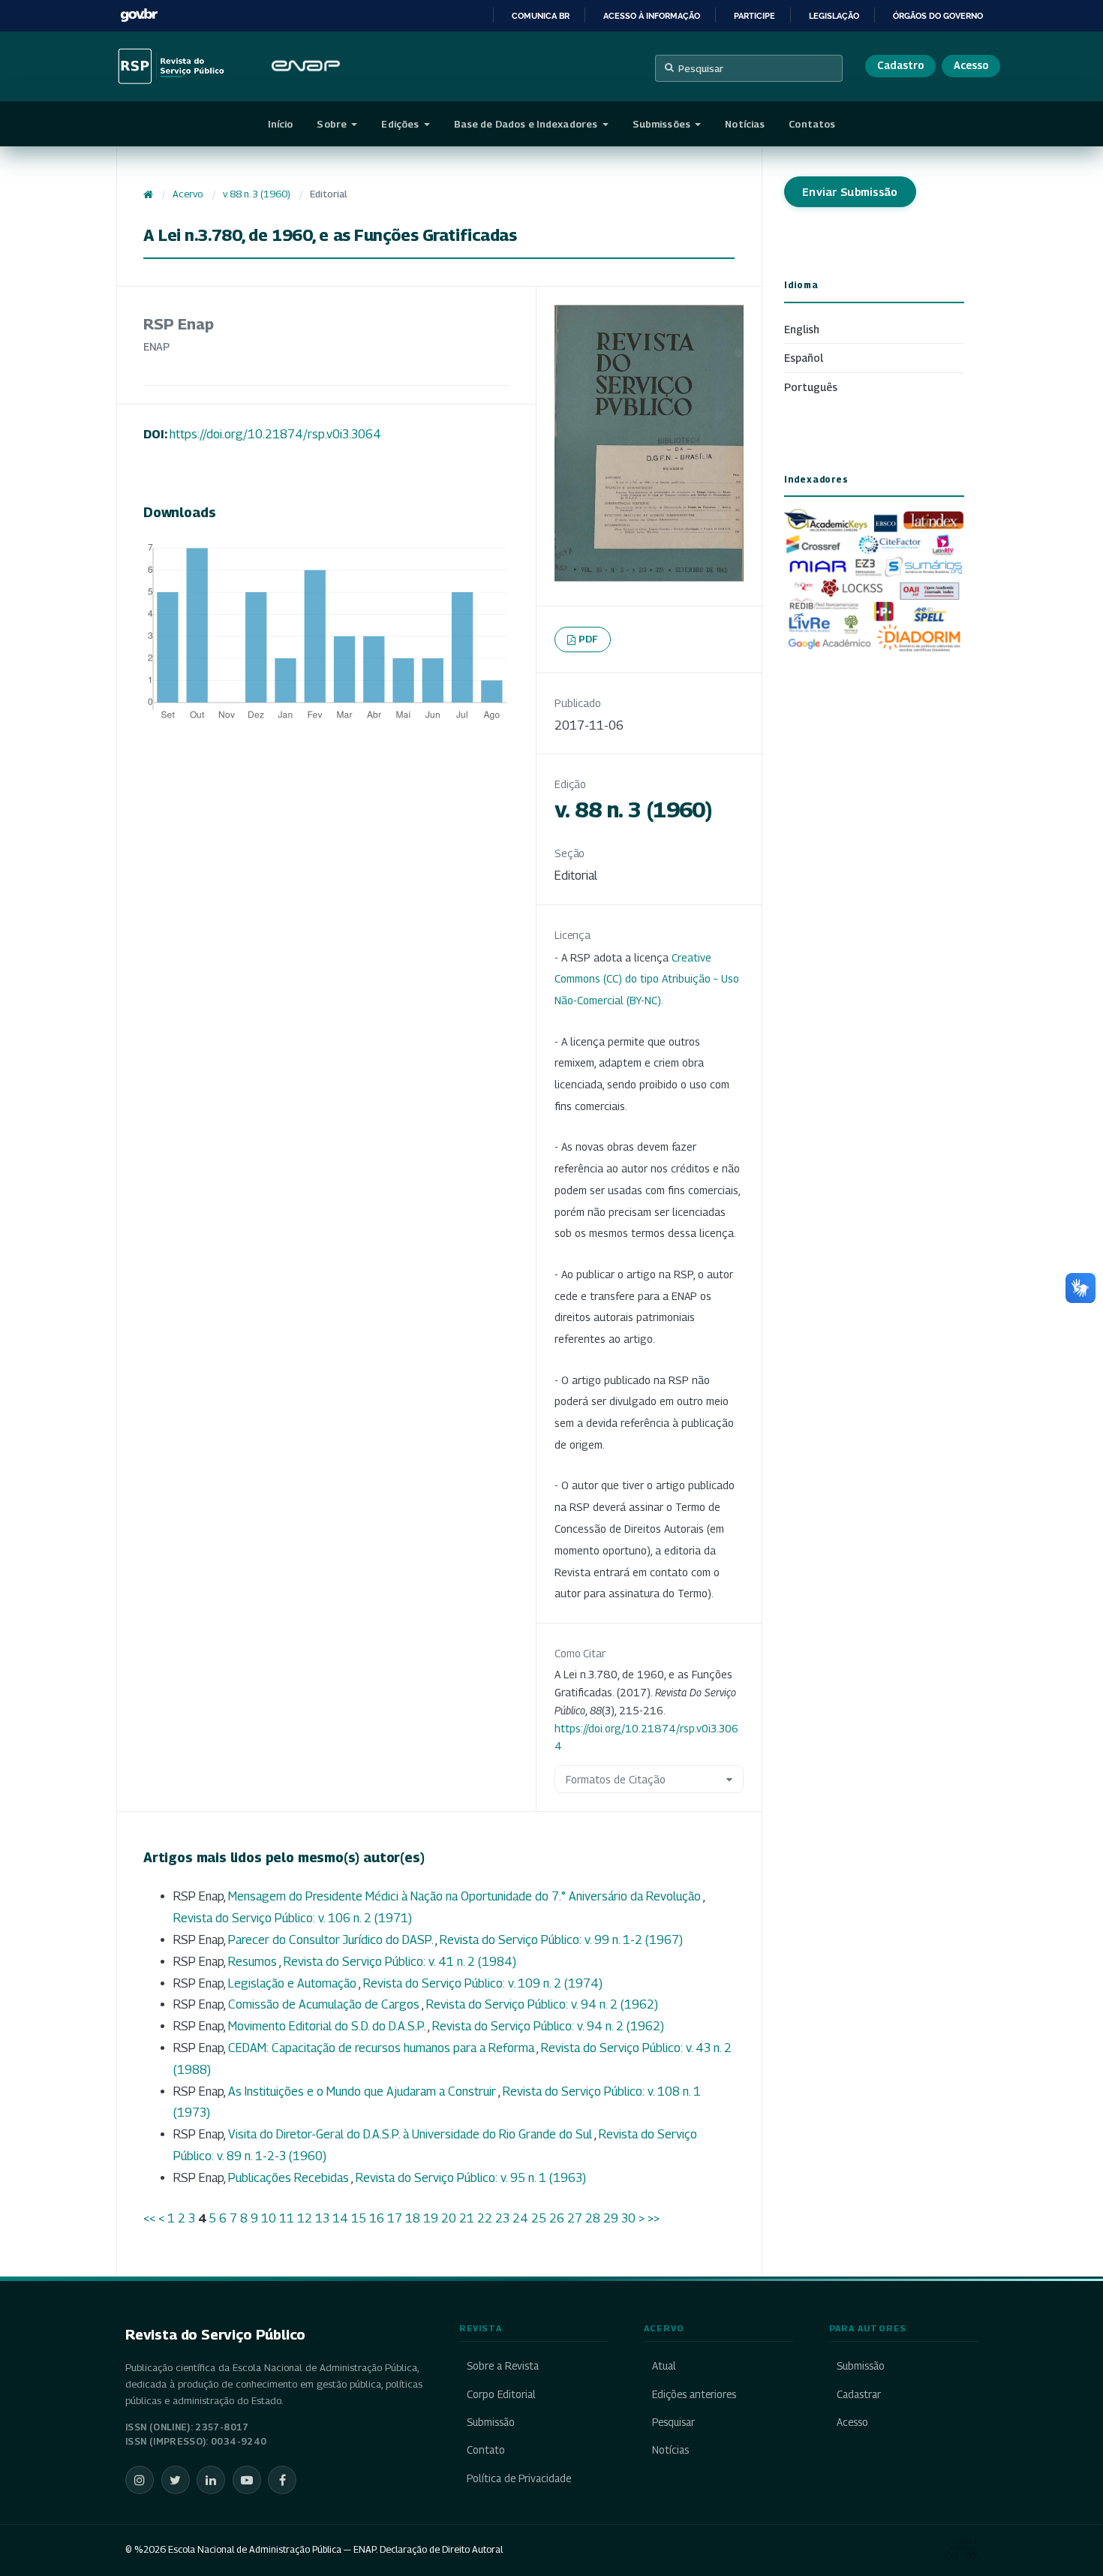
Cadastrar (859, 2394)
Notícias (745, 124)
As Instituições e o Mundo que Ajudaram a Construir (363, 2091)
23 (502, 2218)
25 (539, 2218)
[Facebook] (282, 2480)
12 (305, 2218)
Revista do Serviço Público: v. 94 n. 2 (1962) (542, 2004)
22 (485, 2218)
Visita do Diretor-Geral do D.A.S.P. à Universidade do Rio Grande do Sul (411, 2134)
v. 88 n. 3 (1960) (257, 194)
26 (557, 2218)
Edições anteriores (694, 2394)
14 (340, 2218)
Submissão (491, 2422)
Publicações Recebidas (290, 2178)
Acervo (188, 194)
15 (359, 2218)
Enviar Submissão (850, 192)
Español (804, 358)
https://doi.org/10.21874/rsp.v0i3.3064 (275, 434)
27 (575, 2218)
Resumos (254, 1962)
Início (281, 124)
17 (395, 2218)
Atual (664, 2366)
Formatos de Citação (616, 1779)
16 (377, 2218)
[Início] (148, 194)
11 (287, 2218)
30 (628, 2218)
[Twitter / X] (176, 2480)
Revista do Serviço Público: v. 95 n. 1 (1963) (471, 2178)
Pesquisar (701, 68)
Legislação (834, 16)
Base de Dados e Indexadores (527, 124)
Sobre (333, 124)
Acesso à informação (652, 16)
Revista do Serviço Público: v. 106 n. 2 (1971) (293, 1918)
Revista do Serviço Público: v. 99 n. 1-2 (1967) (561, 1940)
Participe (754, 16)
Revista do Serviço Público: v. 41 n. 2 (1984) (400, 1962)
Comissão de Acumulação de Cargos (325, 2004)
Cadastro (900, 65)
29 (611, 2218)
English (802, 329)
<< (149, 2218)
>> (654, 2218)
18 (413, 2218)
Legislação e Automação (293, 1983)
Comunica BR (541, 16)
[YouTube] (247, 2480)
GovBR (139, 15)
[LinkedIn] (211, 2480)
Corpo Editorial (501, 2394)
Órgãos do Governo (938, 16)
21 (467, 2218)
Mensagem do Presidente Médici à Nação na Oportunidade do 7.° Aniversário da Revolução (466, 1896)
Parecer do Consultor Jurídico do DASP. (332, 1940)
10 (269, 2218)
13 (322, 2218)
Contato (486, 2450)
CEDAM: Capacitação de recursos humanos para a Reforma (382, 2048)
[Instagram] (140, 2480)
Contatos (812, 124)
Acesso (971, 65)
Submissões (663, 124)
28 (593, 2218)
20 (449, 2218)
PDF (589, 639)
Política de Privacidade (519, 2478)
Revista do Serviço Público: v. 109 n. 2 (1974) (483, 1983)
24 (520, 2218)
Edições (401, 124)
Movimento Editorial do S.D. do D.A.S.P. (328, 2026)
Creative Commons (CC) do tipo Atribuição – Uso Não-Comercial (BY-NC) (647, 979)
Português (811, 387)
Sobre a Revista (503, 2366)
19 (431, 2218)
